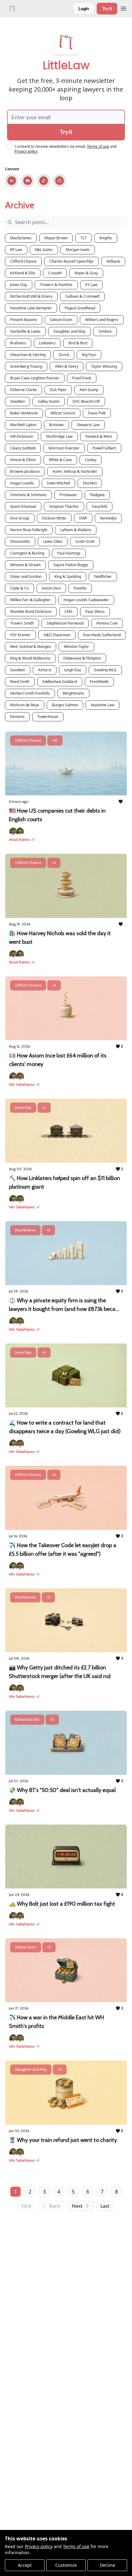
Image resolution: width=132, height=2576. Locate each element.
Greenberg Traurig (26, 366)
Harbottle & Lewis (25, 331)
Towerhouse (48, 717)
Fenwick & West (99, 436)
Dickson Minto (54, 518)
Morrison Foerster (64, 448)
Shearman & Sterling (28, 355)
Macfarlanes (21, 238)
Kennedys (108, 518)
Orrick (64, 355)
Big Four (89, 355)
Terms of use (76, 2546)
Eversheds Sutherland (102, 635)
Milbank (113, 261)
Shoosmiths (20, 541)
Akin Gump (89, 390)
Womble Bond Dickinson (31, 612)
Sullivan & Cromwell (82, 296)
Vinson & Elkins (23, 460)
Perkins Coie (107, 623)
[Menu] (123, 8)
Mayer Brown (56, 238)
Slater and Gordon (26, 576)
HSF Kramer (20, 635)
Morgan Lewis (78, 250)
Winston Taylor (76, 647)
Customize (66, 2565)
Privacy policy (39, 2546)
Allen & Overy (67, 366)
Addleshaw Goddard (60, 682)
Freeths (80, 588)
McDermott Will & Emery (31, 296)
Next (77, 2206)
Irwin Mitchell (58, 483)
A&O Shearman (57, 635)
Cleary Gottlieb (23, 448)
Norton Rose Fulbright (29, 530)
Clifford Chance (23, 261)
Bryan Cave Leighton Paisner (35, 378)
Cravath (55, 273)
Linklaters (47, 343)
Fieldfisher (103, 576)
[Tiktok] (44, 181)
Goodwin (18, 670)
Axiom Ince (51, 588)
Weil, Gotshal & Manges (31, 647)
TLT (83, 238)
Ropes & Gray (86, 273)
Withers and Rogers (102, 320)
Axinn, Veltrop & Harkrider (75, 471)
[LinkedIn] (12, 181)
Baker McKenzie (24, 413)
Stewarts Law (88, 425)
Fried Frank (82, 378)
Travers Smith (22, 623)
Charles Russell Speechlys (72, 261)
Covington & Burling (27, 553)
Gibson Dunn (61, 320)
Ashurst (45, 670)
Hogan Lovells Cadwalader (86, 600)
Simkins (105, 331)
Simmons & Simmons (28, 495)
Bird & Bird (78, 343)
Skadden (17, 401)
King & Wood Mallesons (30, 658)
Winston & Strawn (25, 565)
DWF (83, 518)
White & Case (60, 460)
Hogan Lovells (22, 483)
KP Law (16, 250)
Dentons (17, 717)
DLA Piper (58, 390)
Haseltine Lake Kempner (31, 308)
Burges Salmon (65, 705)
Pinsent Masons (24, 320)
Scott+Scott (85, 541)
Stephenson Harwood (65, 623)
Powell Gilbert (104, 448)
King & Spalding (68, 576)
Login (84, 8)
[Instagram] (60, 181)
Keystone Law (103, 705)
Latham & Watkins (76, 530)
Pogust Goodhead (80, 308)
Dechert (90, 483)
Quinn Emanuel (23, 506)
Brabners (18, 343)
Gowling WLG (105, 670)
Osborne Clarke (23, 390)
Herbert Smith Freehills (30, 693)
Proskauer (68, 495)
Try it (107, 8)
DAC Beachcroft (86, 401)
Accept (25, 2565)
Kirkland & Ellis (23, 273)
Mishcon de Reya (25, 705)
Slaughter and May (70, 331)
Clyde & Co (19, 588)
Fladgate (97, 495)
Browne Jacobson (25, 471)
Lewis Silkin (53, 541)
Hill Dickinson (22, 436)
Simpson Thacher (64, 506)
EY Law (91, 285)
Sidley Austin (49, 401)
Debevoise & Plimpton (82, 658)
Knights (106, 238)
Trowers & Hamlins (56, 285)
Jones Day (19, 285)
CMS (68, 612)
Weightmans (73, 693)
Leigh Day (73, 670)
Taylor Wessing (104, 366)
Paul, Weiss (95, 612)
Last (105, 2206)
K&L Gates (44, 250)
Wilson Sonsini (63, 413)
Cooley (91, 460)
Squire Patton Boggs (71, 565)
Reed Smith (20, 682)
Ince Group (20, 518)
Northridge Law (59, 436)
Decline (107, 2565)
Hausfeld (99, 506)
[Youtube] (28, 181)
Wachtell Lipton (23, 425)
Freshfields (99, 682)
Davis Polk (97, 413)
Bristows (56, 425)
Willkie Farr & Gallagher (30, 600)
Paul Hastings (69, 553)
